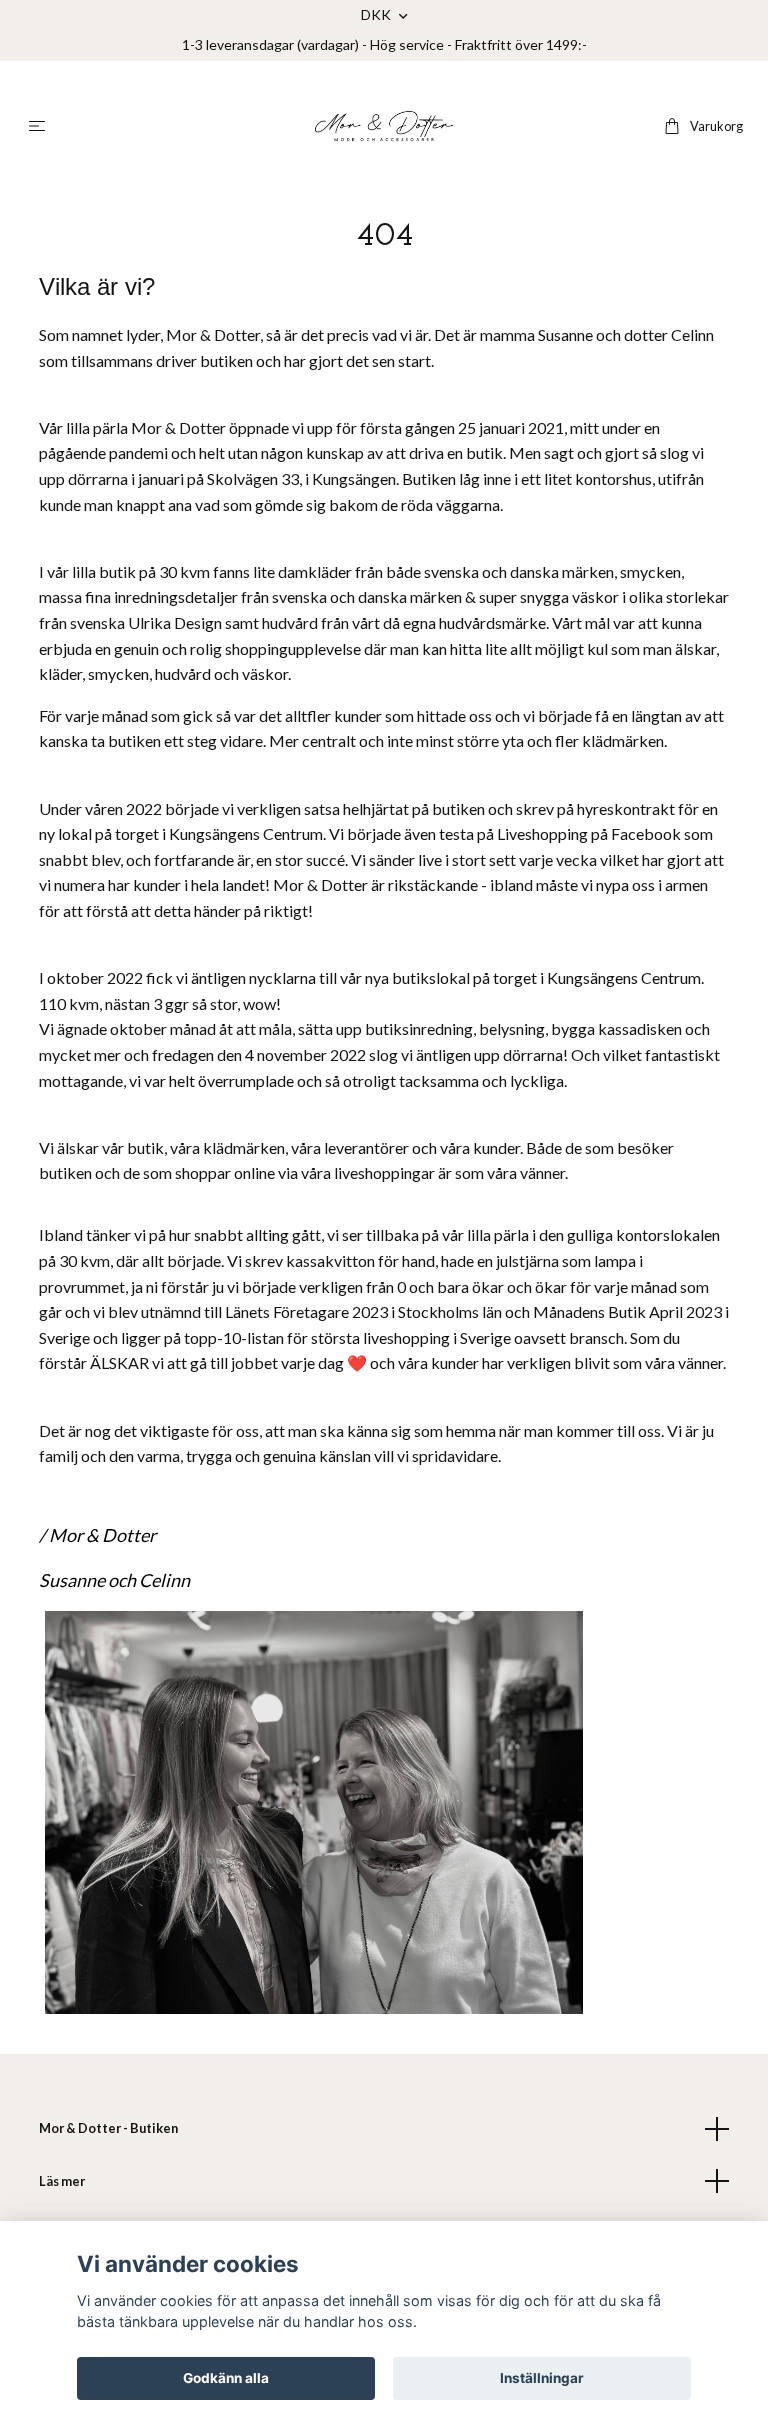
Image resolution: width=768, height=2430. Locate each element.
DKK (377, 14)
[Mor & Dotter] (384, 126)
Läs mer (62, 2181)
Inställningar (542, 2378)
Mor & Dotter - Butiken (108, 2128)
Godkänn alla (226, 2378)
